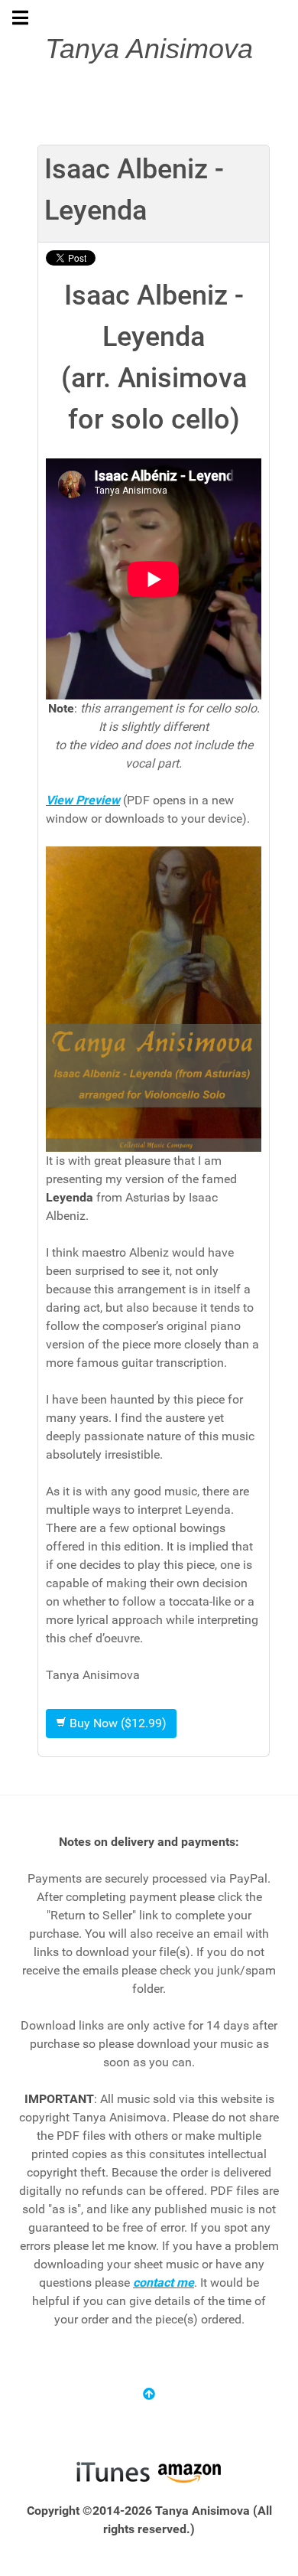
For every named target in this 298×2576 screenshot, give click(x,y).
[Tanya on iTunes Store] (113, 2471)
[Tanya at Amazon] (189, 2471)
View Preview (83, 800)
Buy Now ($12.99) (117, 1723)
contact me (164, 2283)
